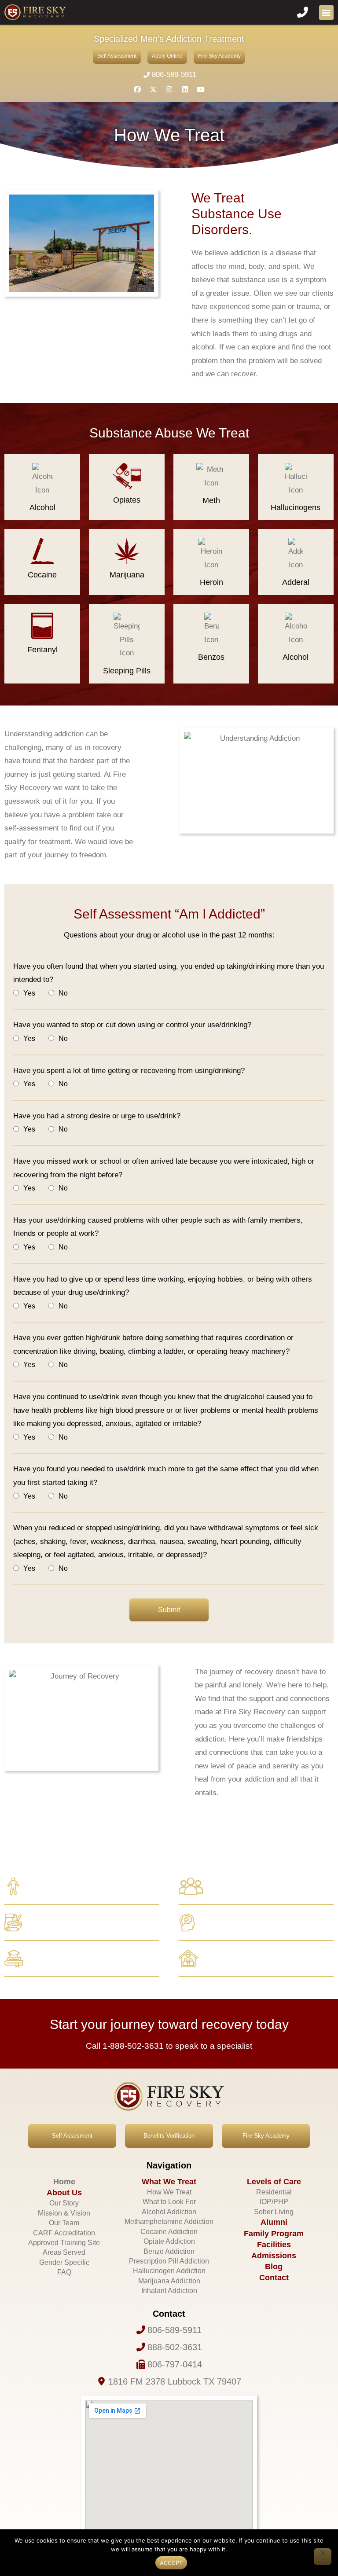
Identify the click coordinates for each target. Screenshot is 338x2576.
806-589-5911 (174, 75)
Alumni (274, 2222)
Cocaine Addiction (169, 2232)
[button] (326, 13)
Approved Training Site (64, 2243)
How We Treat (169, 2192)
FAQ (64, 2272)
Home (64, 2182)
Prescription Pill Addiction (169, 2261)
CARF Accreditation (64, 2233)
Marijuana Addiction (169, 2281)
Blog (274, 2267)
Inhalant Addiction (169, 2291)
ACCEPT (171, 2563)
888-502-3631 (175, 2347)
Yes (29, 993)
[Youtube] (201, 89)
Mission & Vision (64, 2213)
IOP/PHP (274, 2202)
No (63, 993)
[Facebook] (137, 89)
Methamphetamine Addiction (169, 2221)
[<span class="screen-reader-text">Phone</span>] (141, 2330)
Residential (274, 2192)
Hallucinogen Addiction (169, 2271)
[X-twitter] (153, 89)
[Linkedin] (185, 89)
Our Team (64, 2223)
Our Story (64, 2203)
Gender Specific (64, 2262)
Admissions (274, 2256)
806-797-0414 (175, 2364)
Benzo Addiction (169, 2251)
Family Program (274, 2234)
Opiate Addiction (169, 2241)
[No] (323, 2557)
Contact (274, 2278)
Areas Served (64, 2252)
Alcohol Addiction (169, 2212)
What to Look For (169, 2202)
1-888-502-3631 (133, 2046)
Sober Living (274, 2212)
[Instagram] (169, 89)
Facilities (274, 2245)
